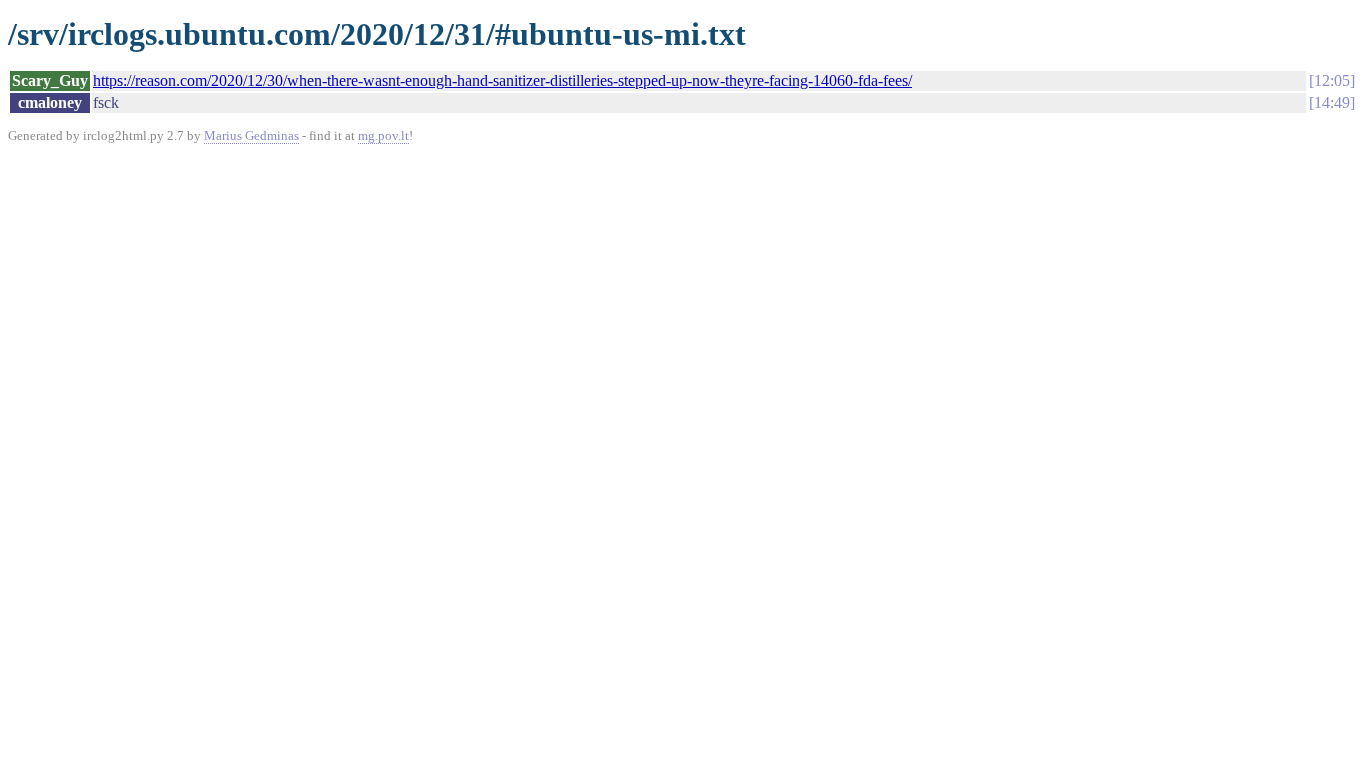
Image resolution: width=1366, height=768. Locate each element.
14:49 (1332, 102)
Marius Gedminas (251, 135)
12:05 (1332, 80)
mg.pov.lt (383, 135)
